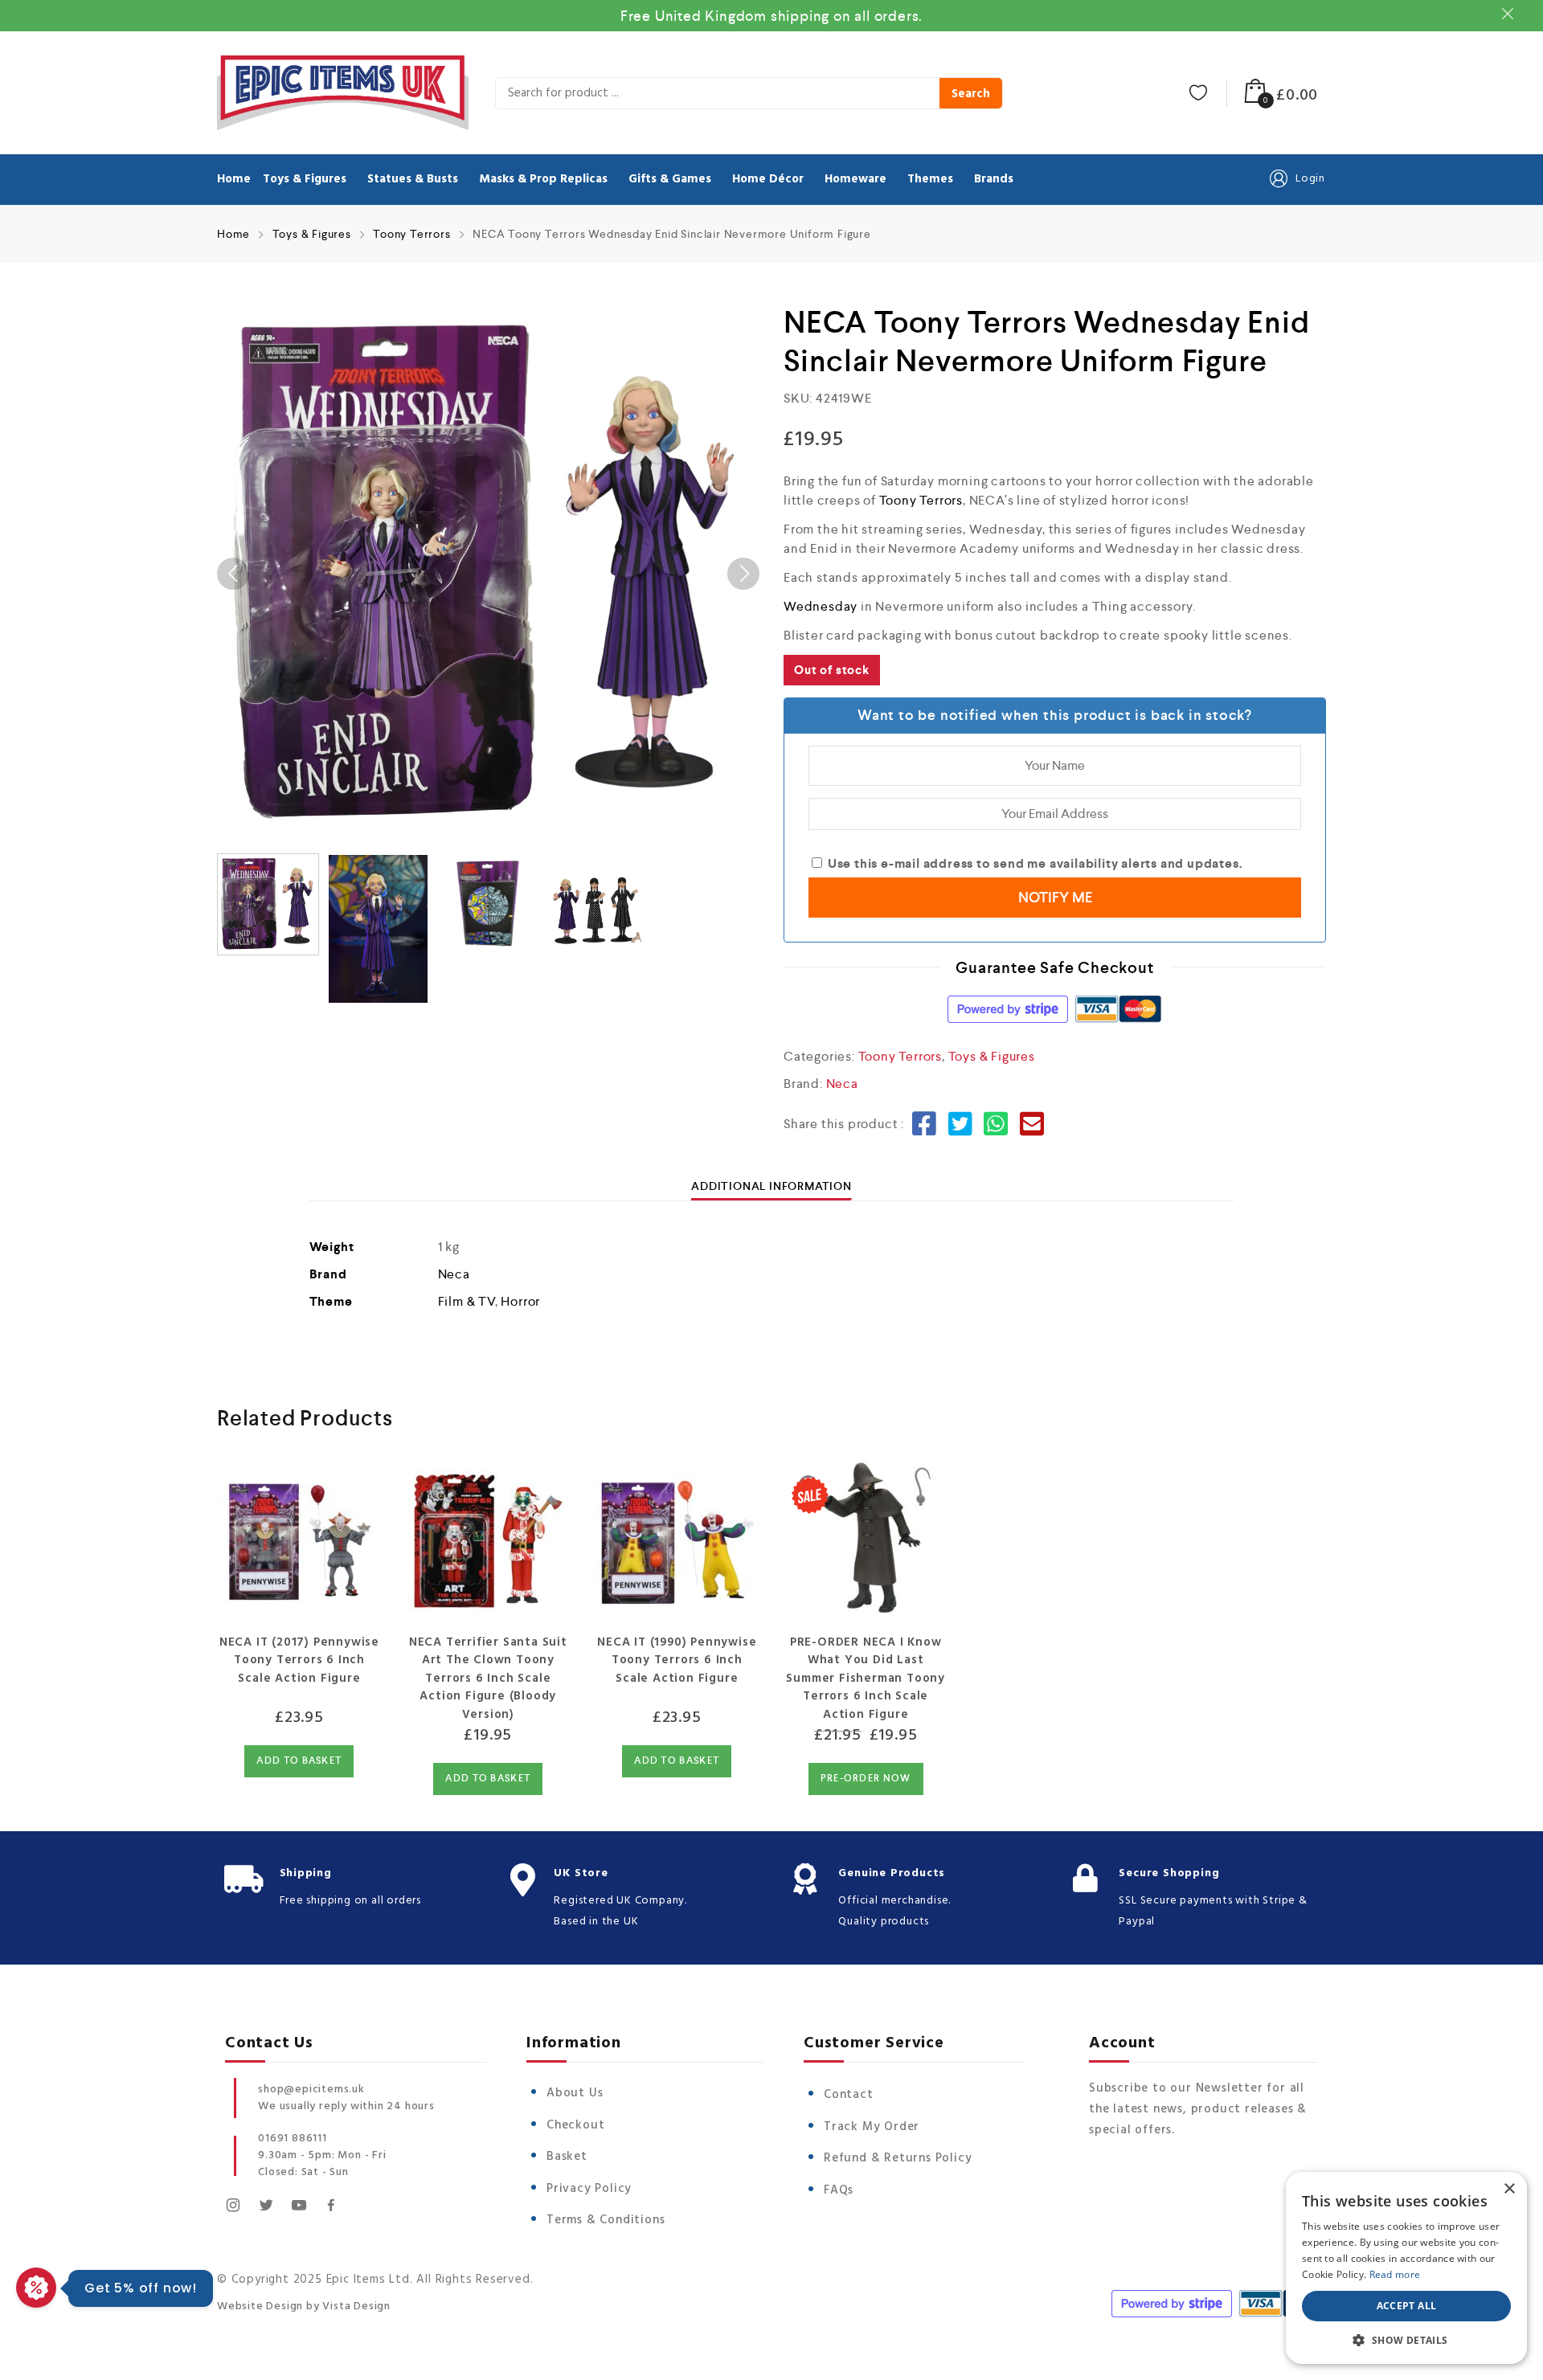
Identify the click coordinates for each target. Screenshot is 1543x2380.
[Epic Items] (343, 93)
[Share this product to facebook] (925, 1129)
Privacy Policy (589, 2189)
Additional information (771, 1186)
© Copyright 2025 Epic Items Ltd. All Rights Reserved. (375, 2280)
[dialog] (1406, 2268)
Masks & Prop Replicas (543, 179)
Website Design (260, 2306)
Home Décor (768, 179)
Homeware (855, 179)
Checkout (575, 2125)
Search (971, 94)
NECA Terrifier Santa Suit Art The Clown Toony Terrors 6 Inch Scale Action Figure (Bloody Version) (488, 1679)
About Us (575, 2093)
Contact (849, 2095)
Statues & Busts (413, 179)
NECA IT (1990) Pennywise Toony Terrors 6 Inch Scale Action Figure (677, 1660)
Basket (567, 2157)
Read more (1395, 2274)
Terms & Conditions (606, 2220)
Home (234, 179)
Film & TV (467, 1301)
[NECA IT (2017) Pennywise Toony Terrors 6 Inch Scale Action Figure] (299, 1537)
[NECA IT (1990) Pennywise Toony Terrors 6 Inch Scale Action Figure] (677, 1537)
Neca (842, 1084)
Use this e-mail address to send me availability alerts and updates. (1033, 863)
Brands (994, 179)
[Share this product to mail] (1032, 1129)
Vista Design (356, 2306)
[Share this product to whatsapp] (996, 1129)
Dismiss (1510, 14)
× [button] (1509, 2189)
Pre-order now (866, 1779)
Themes (930, 179)
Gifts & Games (670, 179)
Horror (520, 1301)
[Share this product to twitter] (961, 1129)
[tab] (771, 1186)
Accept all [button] (1407, 2306)
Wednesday (821, 606)
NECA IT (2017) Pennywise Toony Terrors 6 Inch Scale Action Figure (299, 1660)
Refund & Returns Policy (898, 2158)
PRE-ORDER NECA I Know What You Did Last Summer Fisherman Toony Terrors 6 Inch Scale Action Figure (866, 1679)
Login (1310, 179)
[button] (1406, 2340)
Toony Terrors (411, 234)
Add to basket (299, 1761)
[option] (488, 574)
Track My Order (872, 2127)
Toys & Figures (305, 179)
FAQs (839, 2190)
